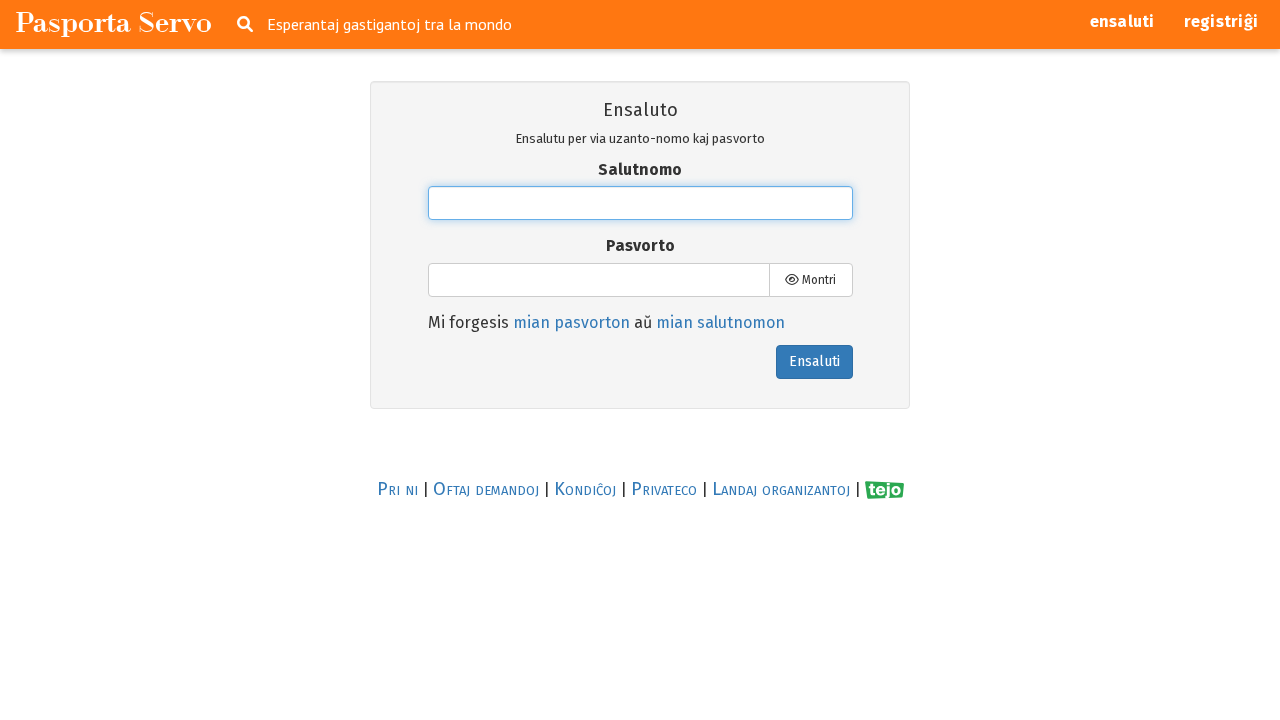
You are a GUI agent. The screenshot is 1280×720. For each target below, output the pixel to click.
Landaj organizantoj (781, 489)
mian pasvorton (571, 322)
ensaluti (1122, 21)
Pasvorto (640, 245)
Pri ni (397, 489)
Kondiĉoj (585, 489)
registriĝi (1221, 21)
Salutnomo (640, 169)
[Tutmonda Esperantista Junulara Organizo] (884, 489)
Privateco (664, 489)
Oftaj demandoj (486, 489)
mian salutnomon (720, 322)
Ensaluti (814, 361)
